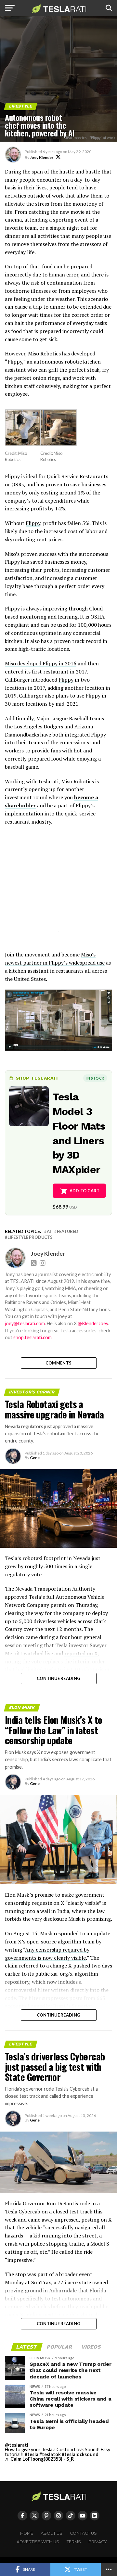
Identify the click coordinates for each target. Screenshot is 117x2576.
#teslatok (50, 2454)
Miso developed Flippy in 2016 (41, 663)
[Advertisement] (58, 886)
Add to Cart (85, 1191)
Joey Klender (42, 157)
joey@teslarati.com (25, 1323)
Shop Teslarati (37, 1078)
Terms (74, 2542)
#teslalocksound (80, 2454)
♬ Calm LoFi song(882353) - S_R (39, 2459)
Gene (35, 1458)
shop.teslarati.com (32, 1337)
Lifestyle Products (30, 1237)
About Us (52, 2533)
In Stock (95, 1078)
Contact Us (83, 2533)
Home (27, 2533)
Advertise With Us (38, 2542)
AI (49, 1231)
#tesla (32, 2454)
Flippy (33, 523)
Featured (68, 1231)
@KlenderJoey (93, 1323)
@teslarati (17, 2445)
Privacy (98, 2542)
